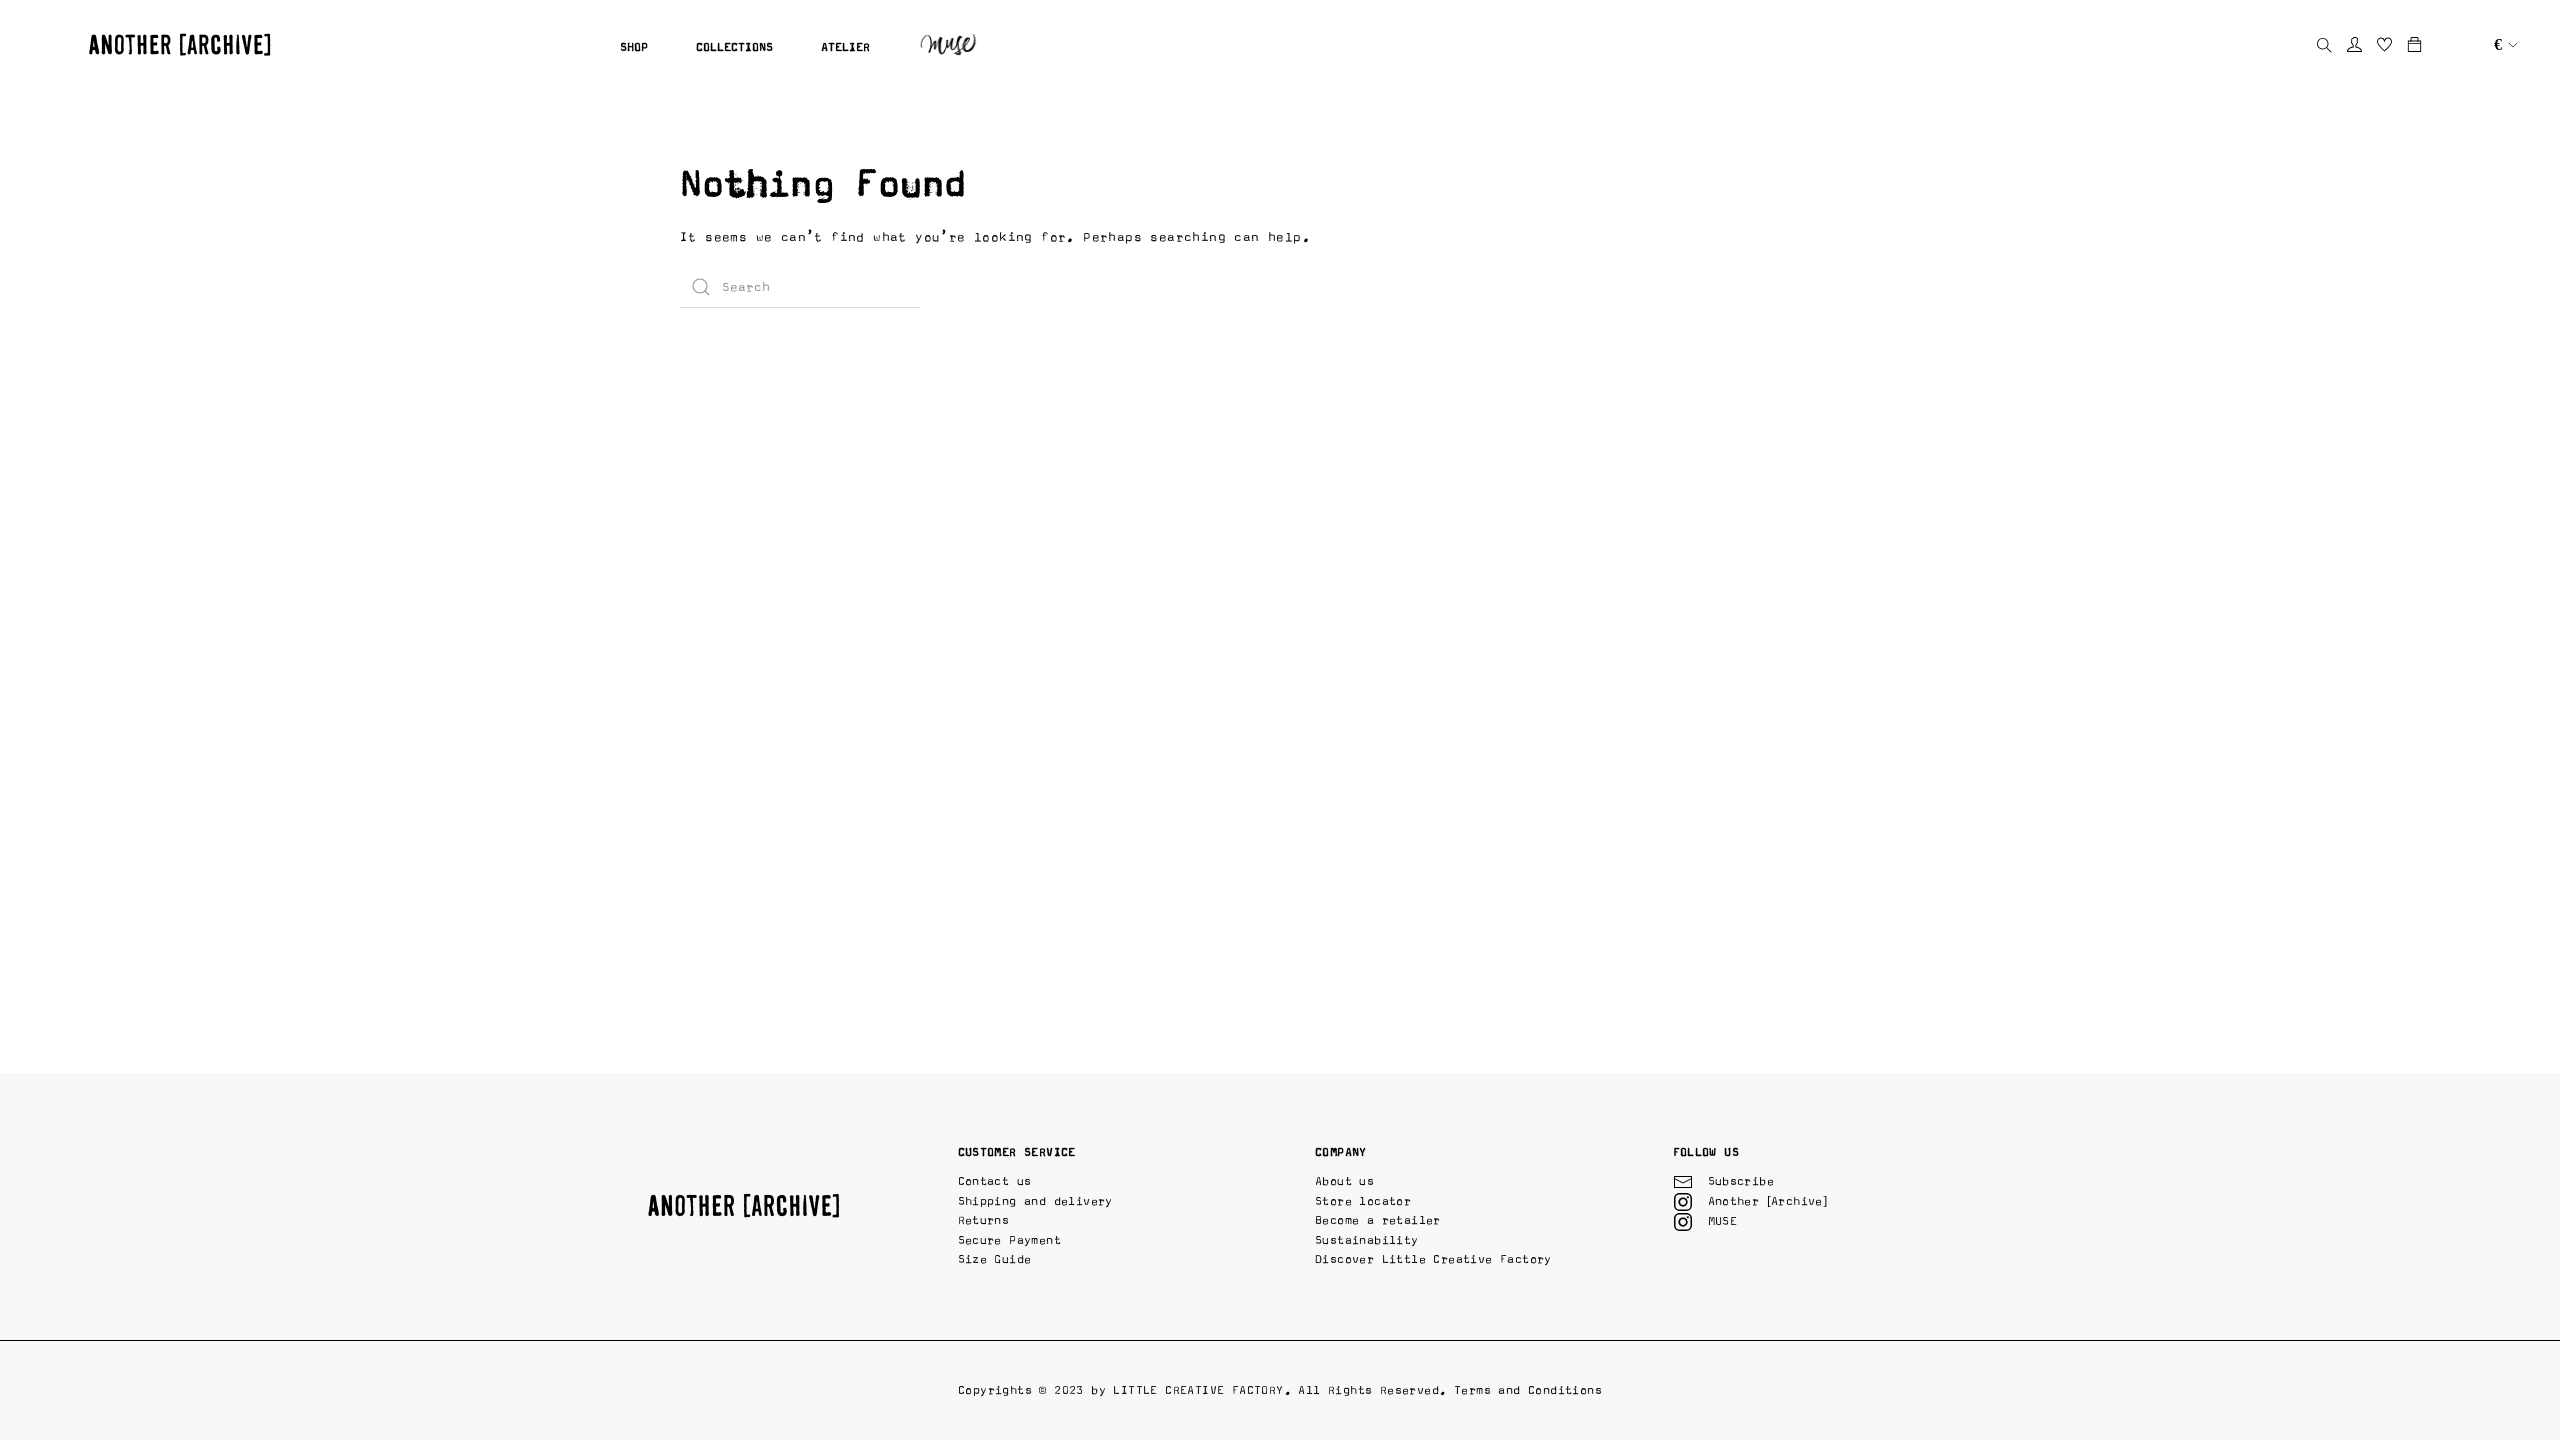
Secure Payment (1010, 1240)
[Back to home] (328, 45)
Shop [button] (634, 47)
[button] (2324, 45)
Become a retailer (1378, 1220)
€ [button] (2498, 44)
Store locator (1363, 1201)
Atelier (845, 47)
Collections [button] (734, 47)
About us (1344, 1181)
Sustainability (1367, 1240)
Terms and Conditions (1528, 1390)
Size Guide (995, 1259)
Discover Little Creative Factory (1433, 1259)
